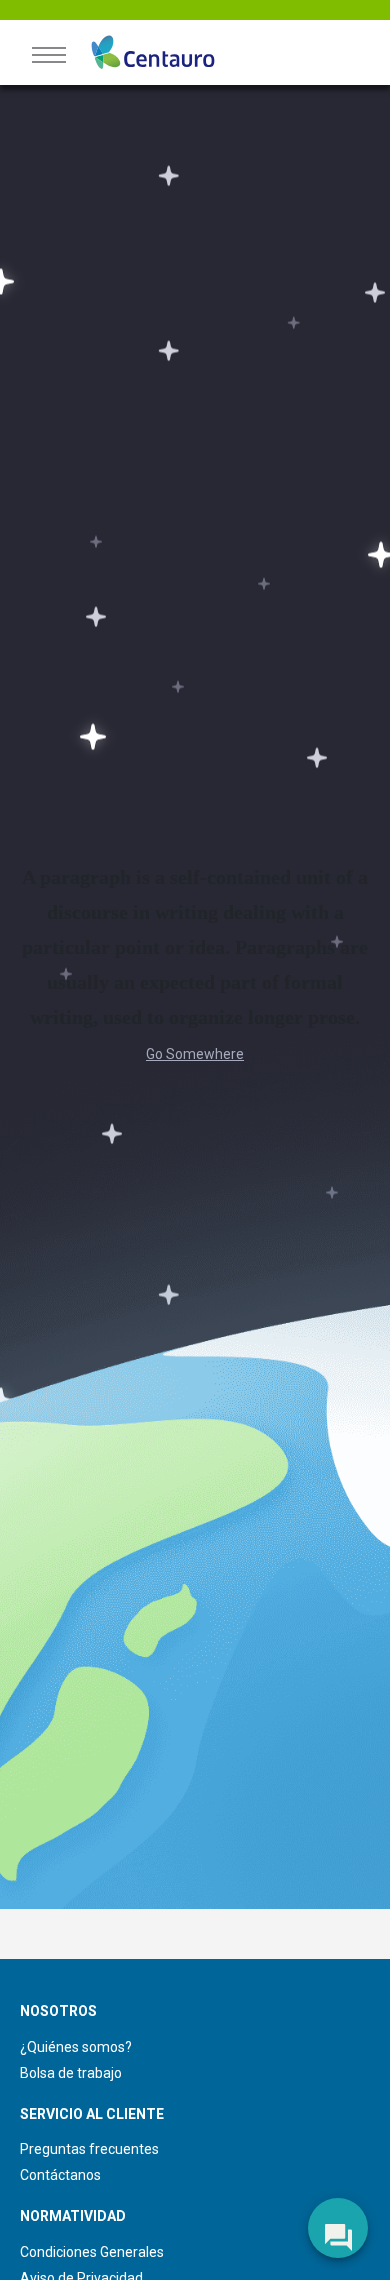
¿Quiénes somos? (76, 2047)
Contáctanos (60, 2175)
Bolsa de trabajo (71, 2073)
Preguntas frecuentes (89, 2149)
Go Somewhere (195, 1054)
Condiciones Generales (92, 2252)
